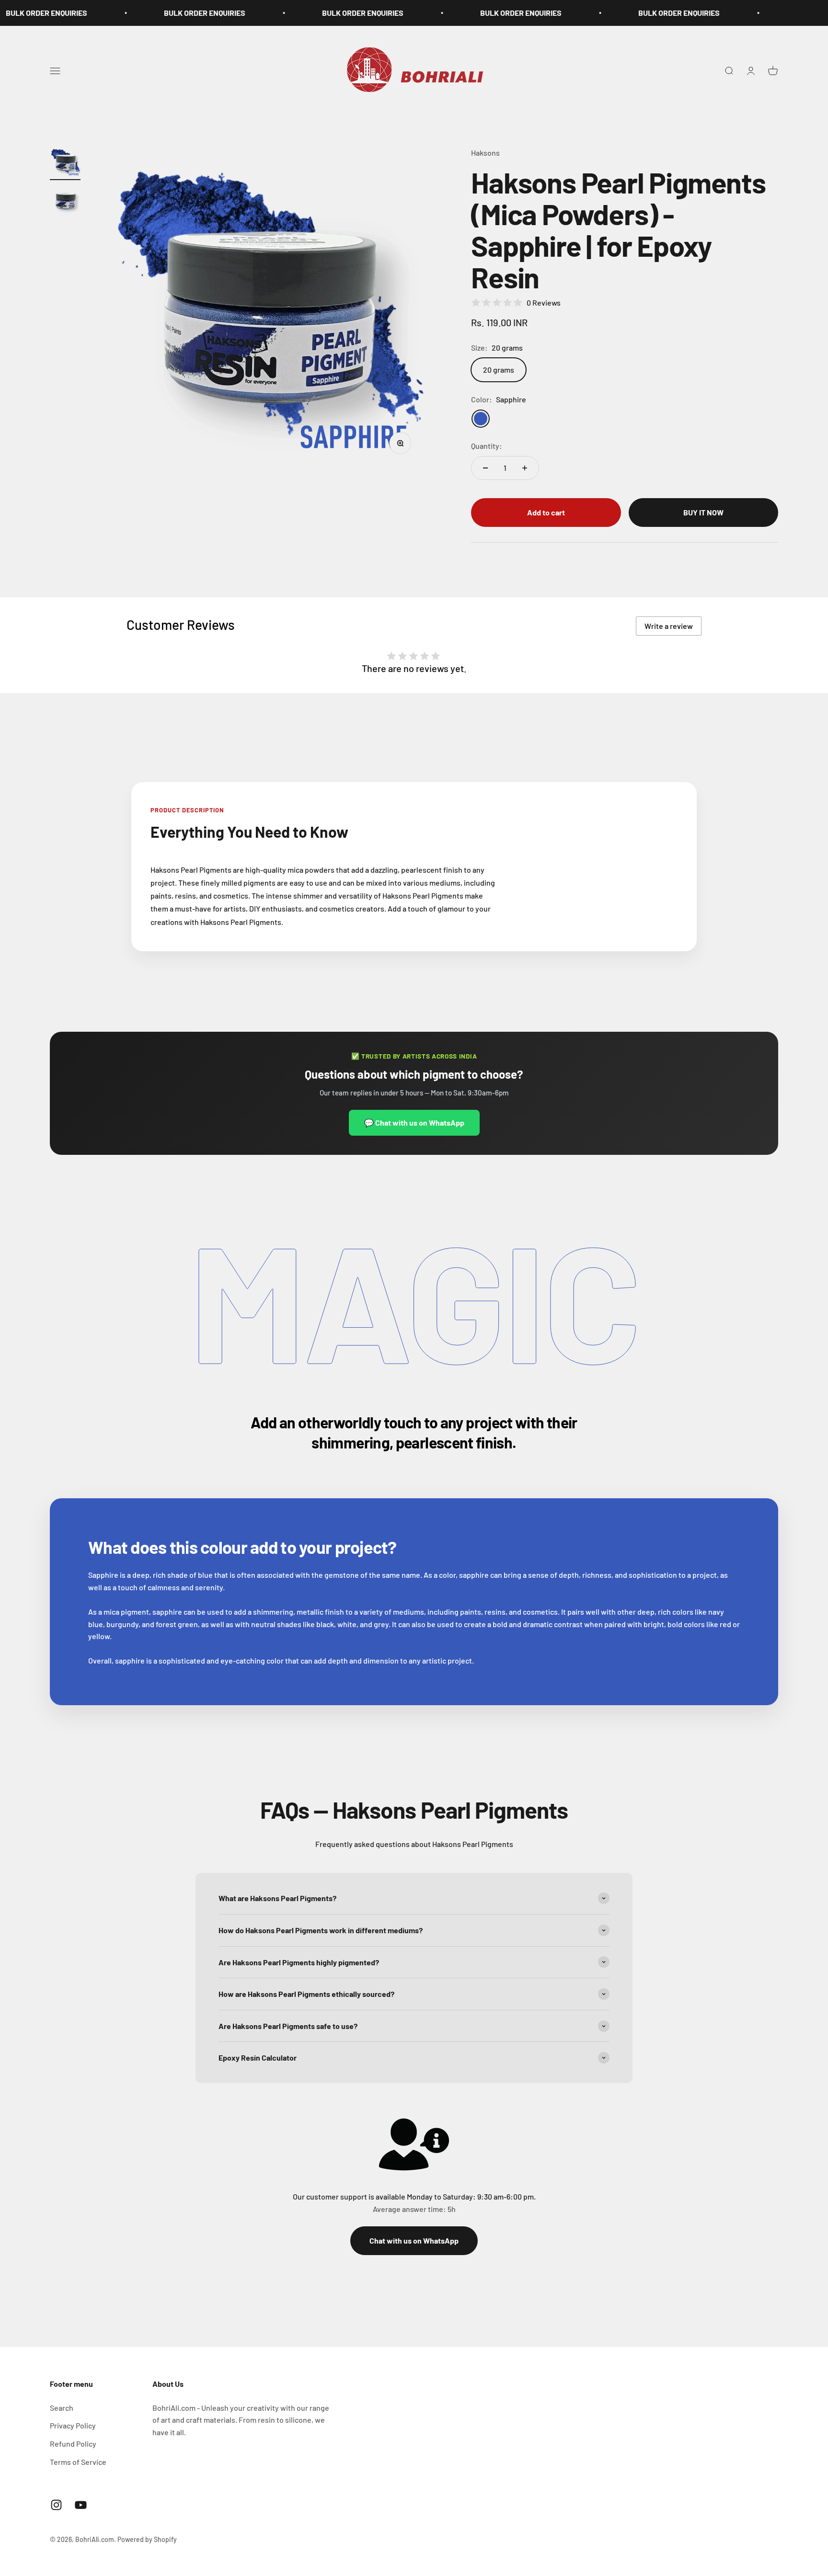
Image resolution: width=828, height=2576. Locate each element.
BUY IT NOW (703, 512)
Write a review (669, 626)
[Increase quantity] (525, 468)
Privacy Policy (73, 2425)
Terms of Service (78, 2462)
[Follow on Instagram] (56, 2505)
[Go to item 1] (65, 163)
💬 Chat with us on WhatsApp (414, 1123)
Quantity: (487, 446)
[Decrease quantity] (485, 468)
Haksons (485, 153)
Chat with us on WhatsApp (414, 2240)
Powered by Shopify (147, 2539)
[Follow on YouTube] (81, 2505)
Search (62, 2408)
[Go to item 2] (65, 202)
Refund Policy (73, 2444)
